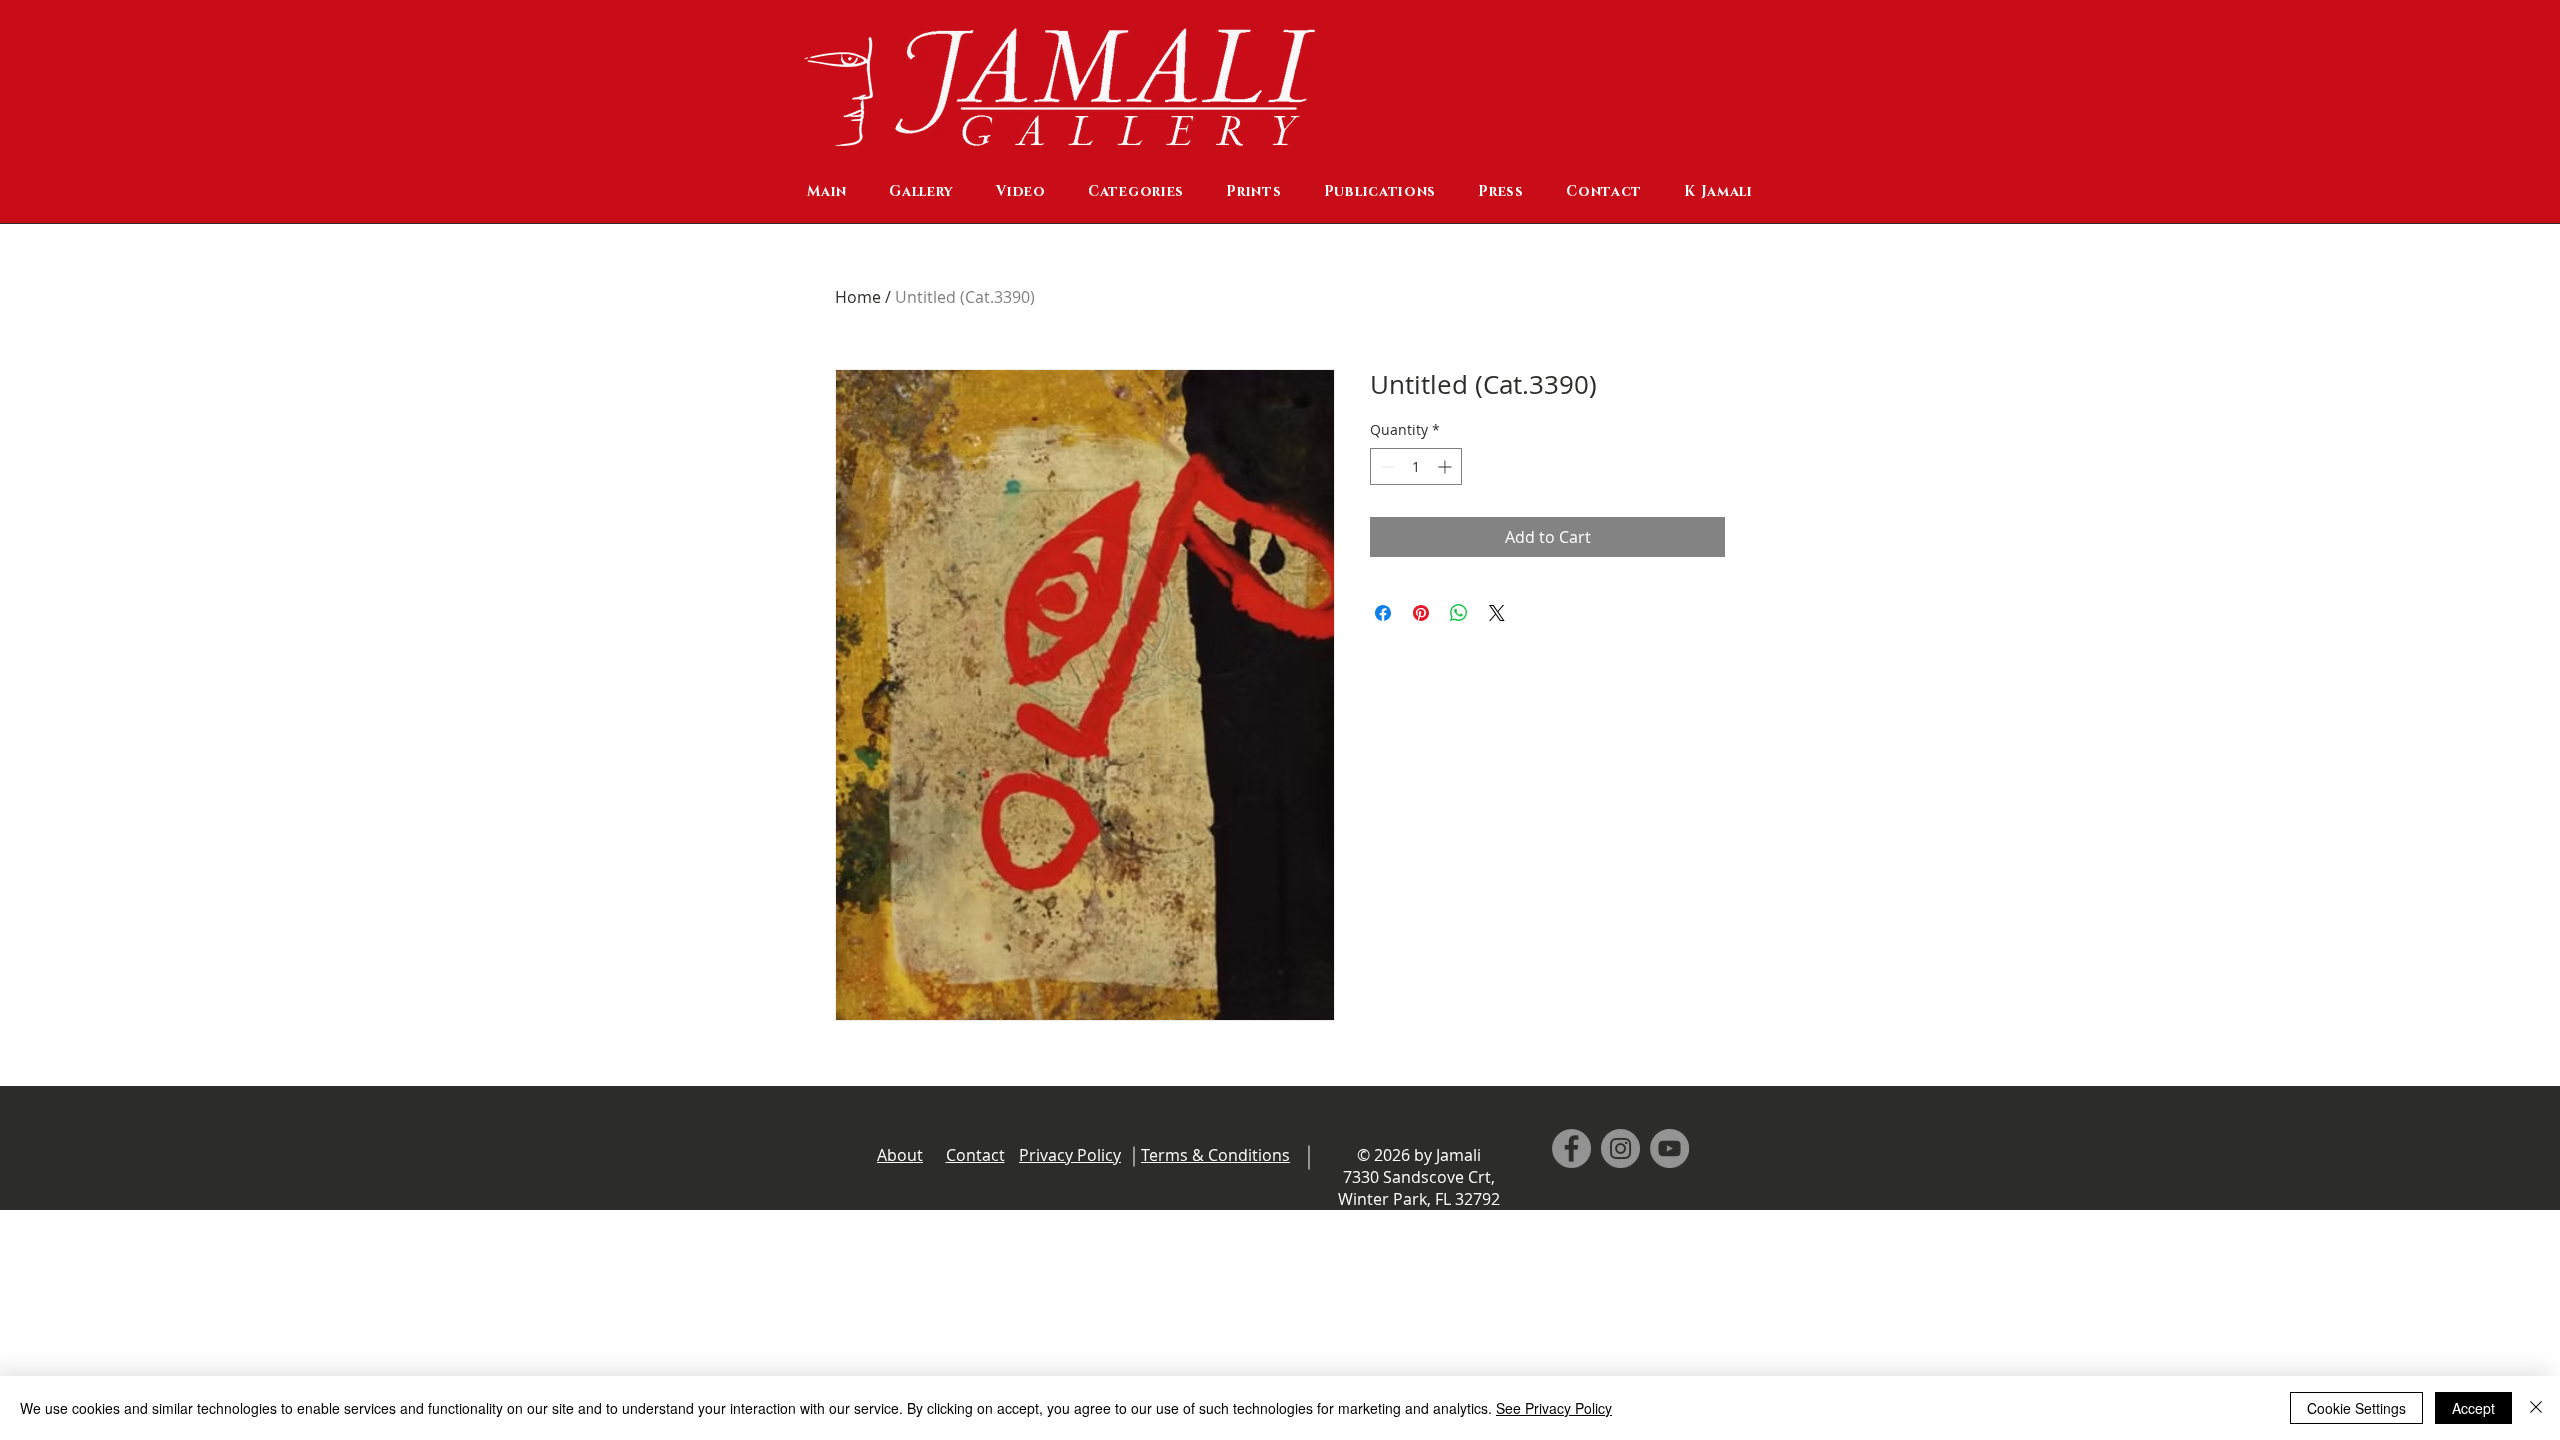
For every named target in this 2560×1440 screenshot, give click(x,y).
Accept (2473, 1408)
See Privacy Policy (1554, 1408)
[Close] (2536, 1408)
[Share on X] (1497, 613)
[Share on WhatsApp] (1459, 613)
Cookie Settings (2356, 1408)
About (900, 1155)
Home (858, 297)
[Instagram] (1620, 1148)
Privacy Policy (1070, 1155)
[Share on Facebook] (1383, 613)
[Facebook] (1571, 1148)
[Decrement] (1385, 466)
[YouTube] (1669, 1148)
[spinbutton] (1416, 466)
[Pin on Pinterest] (1421, 613)
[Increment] (1446, 466)
